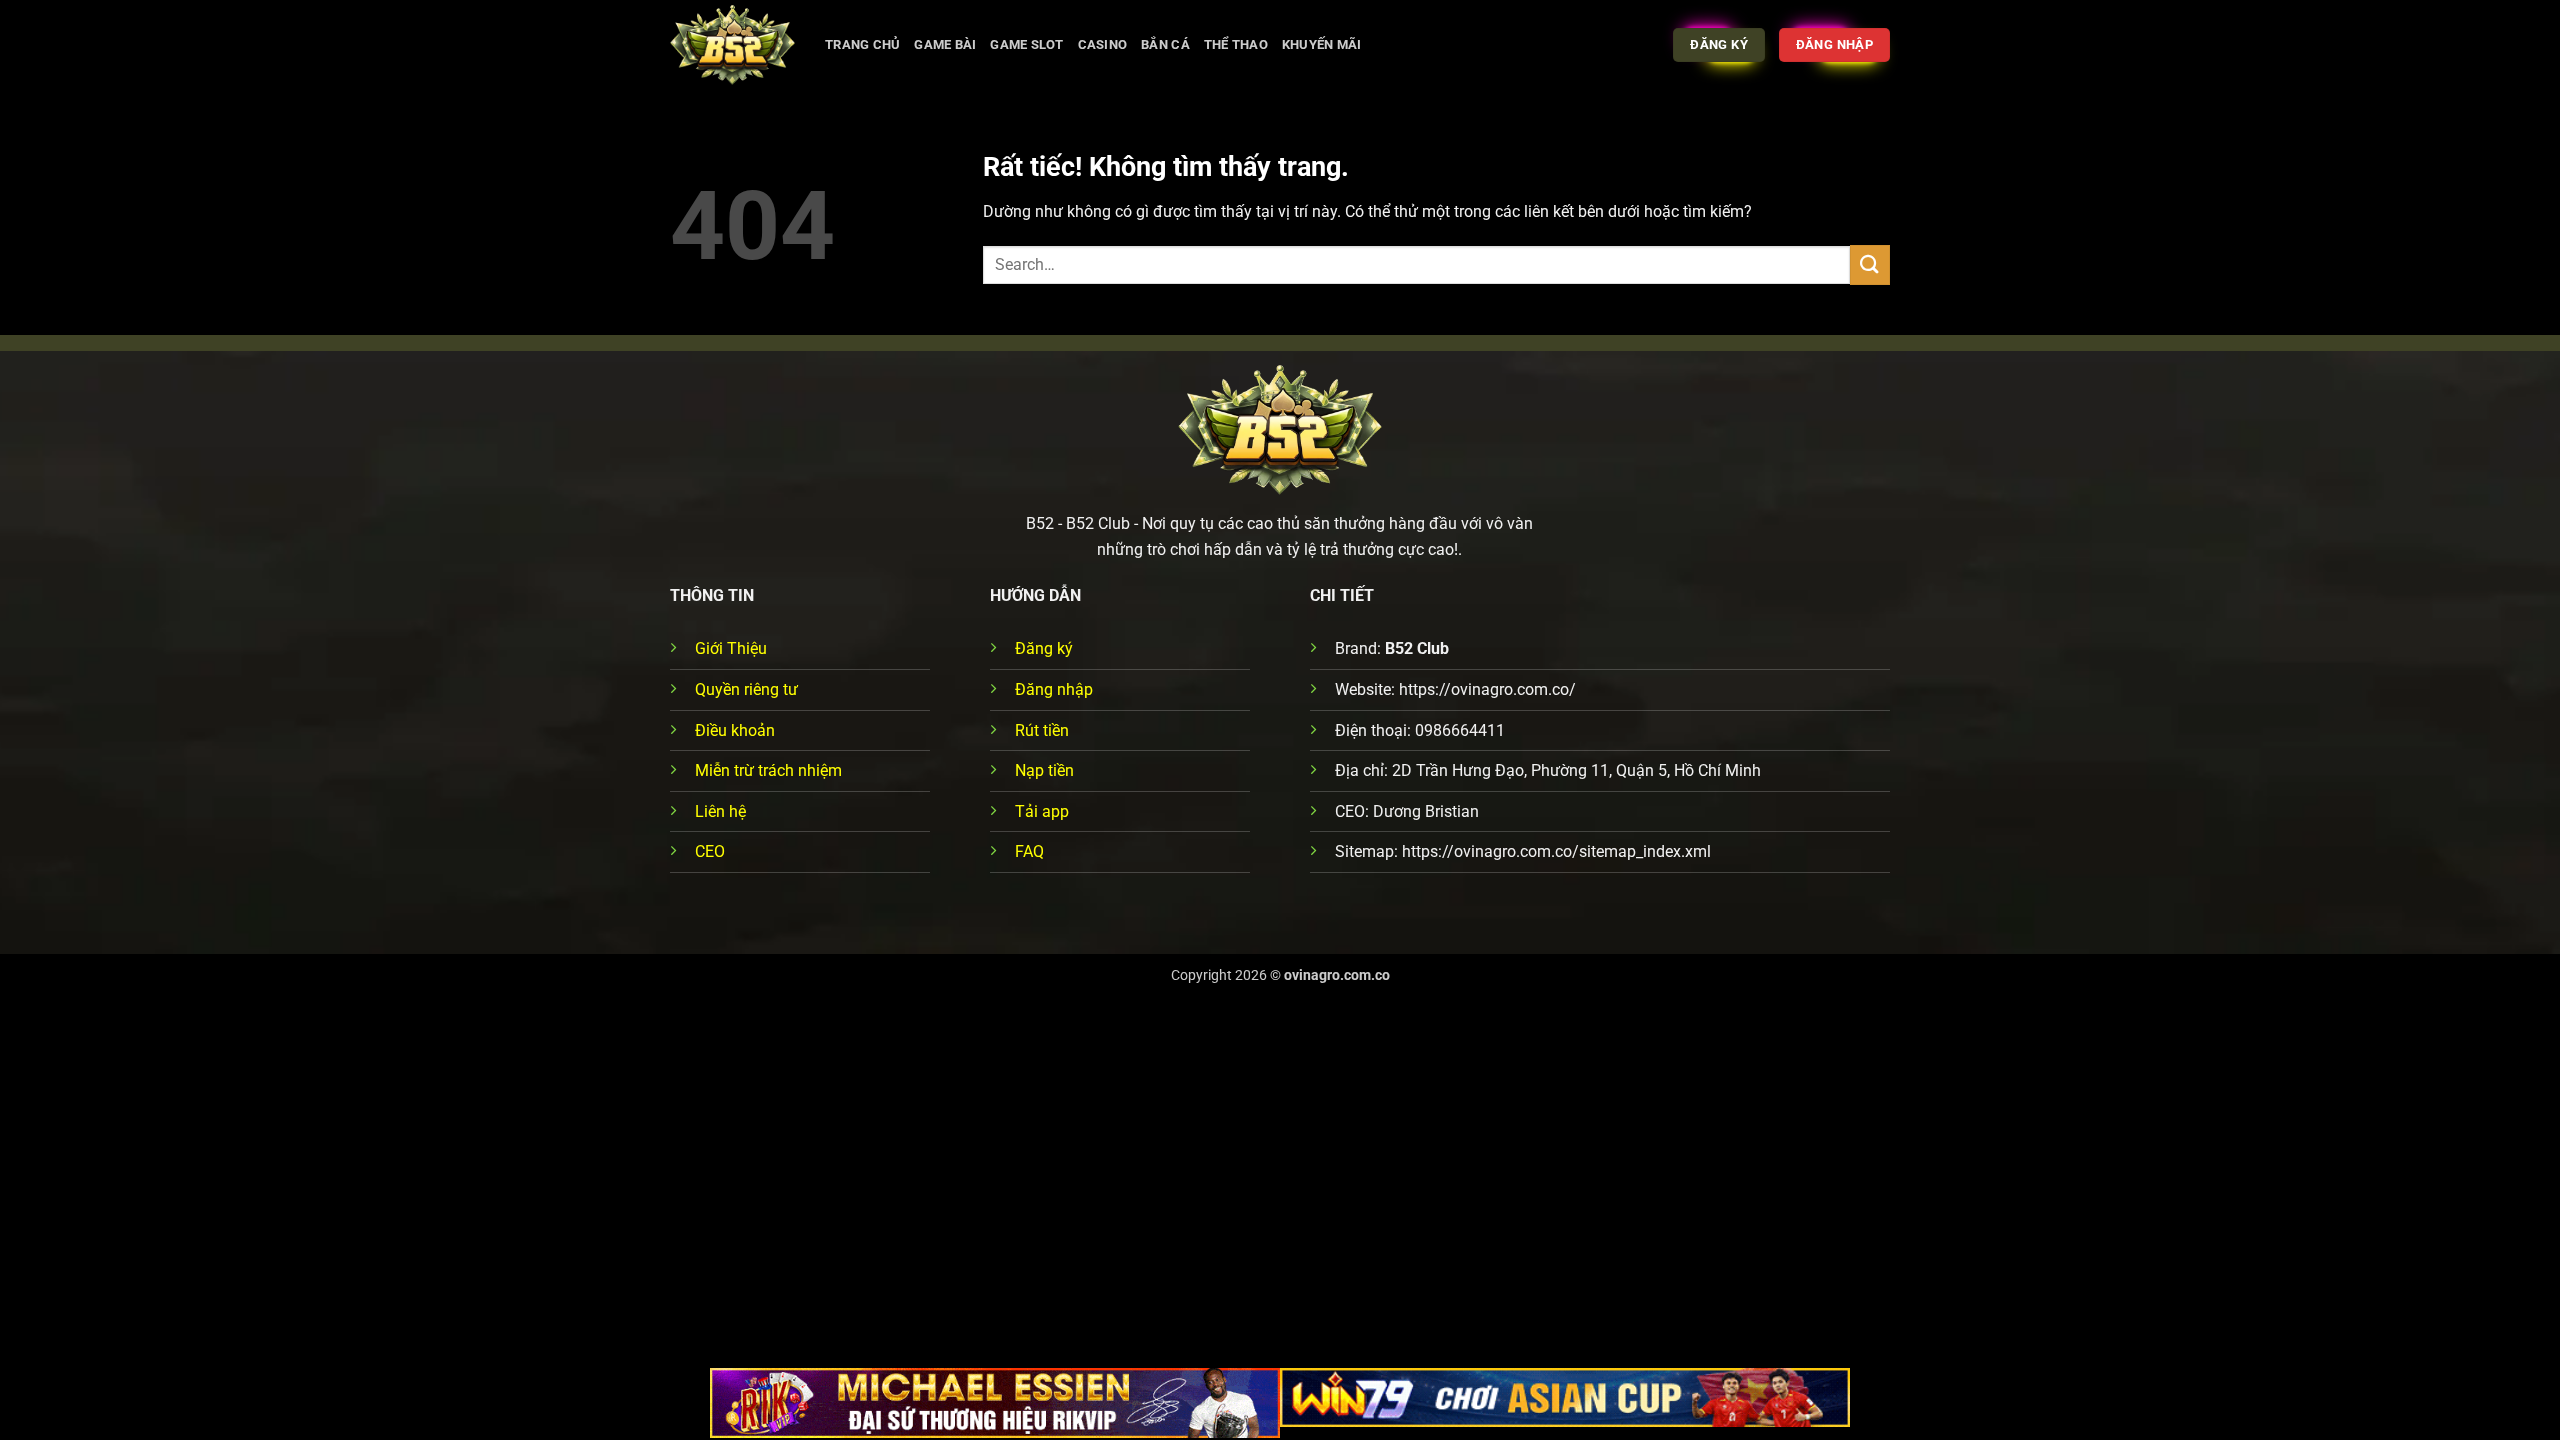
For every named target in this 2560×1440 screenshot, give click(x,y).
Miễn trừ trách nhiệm (768, 770)
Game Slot (1026, 44)
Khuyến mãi (1322, 44)
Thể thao (1236, 44)
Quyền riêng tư (746, 689)
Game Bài (945, 44)
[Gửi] (1870, 264)
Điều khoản (735, 730)
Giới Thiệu (731, 648)
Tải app (1042, 811)
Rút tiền (1042, 730)
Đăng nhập (1054, 689)
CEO (710, 851)
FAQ (1029, 851)
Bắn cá (1165, 44)
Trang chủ (862, 44)
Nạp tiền (1044, 770)
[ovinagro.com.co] (732, 45)
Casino (1103, 44)
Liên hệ (720, 811)
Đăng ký (1044, 648)
